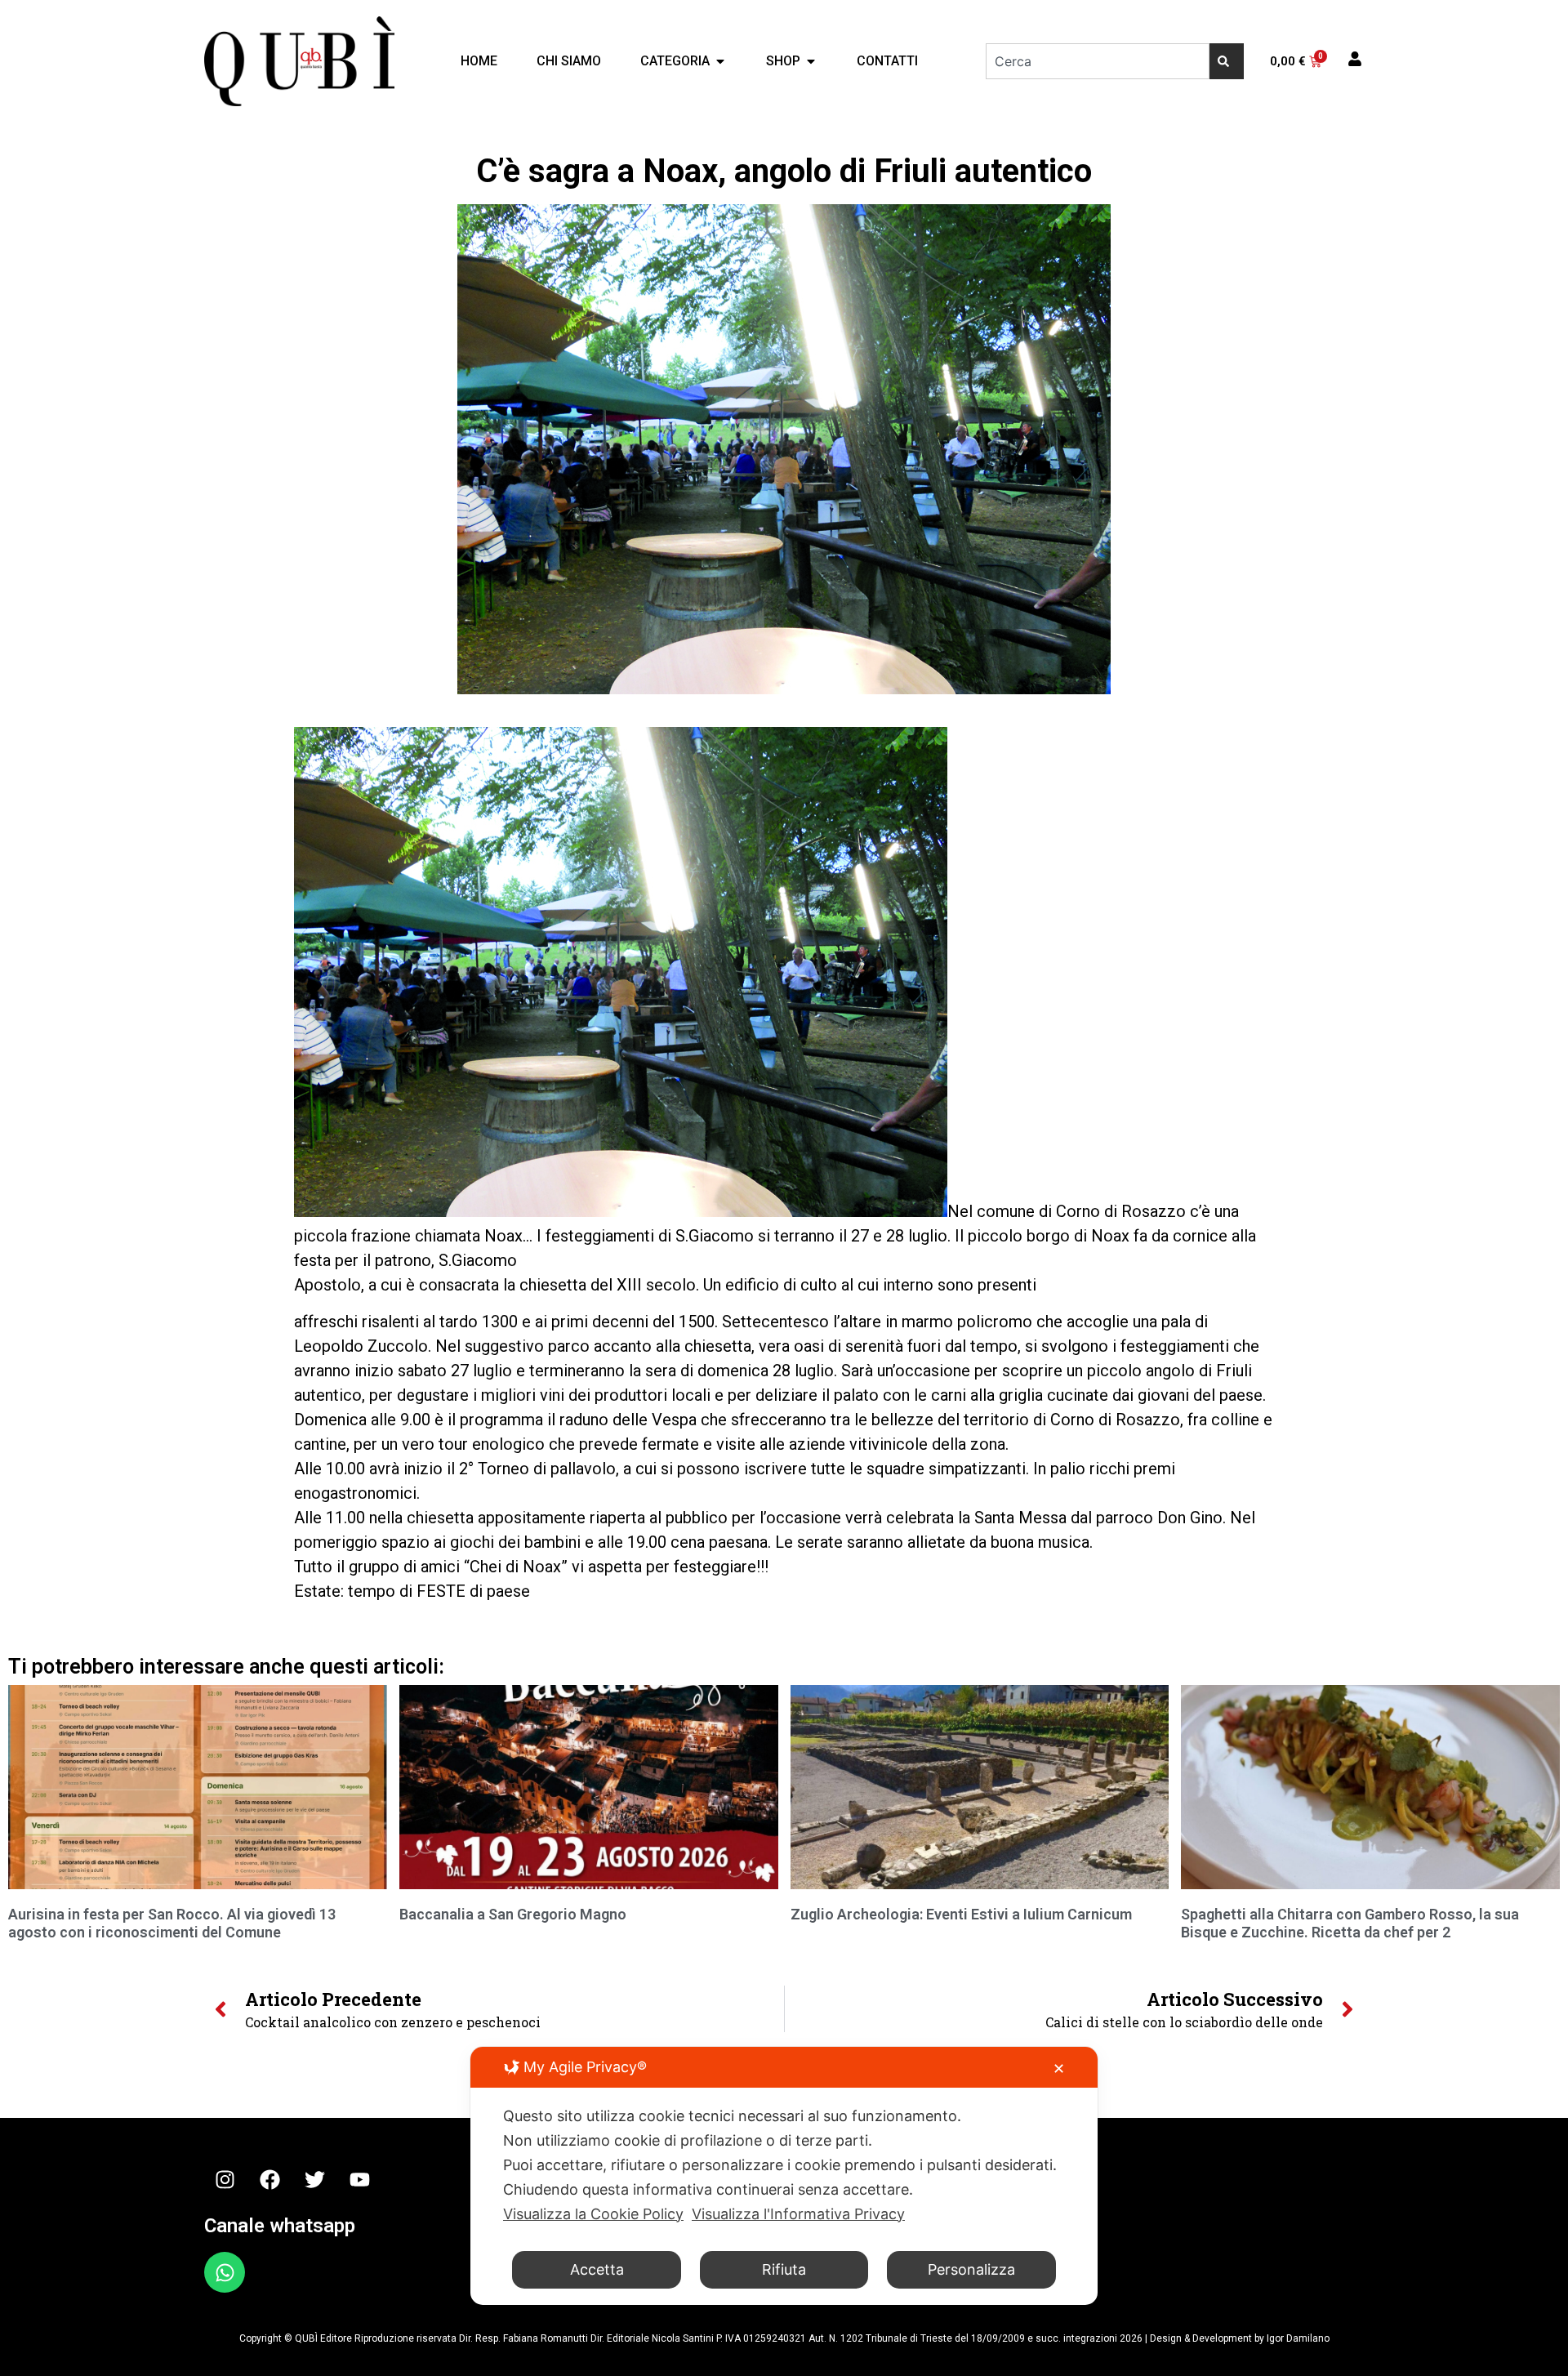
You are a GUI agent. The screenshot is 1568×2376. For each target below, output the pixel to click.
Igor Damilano (1298, 2338)
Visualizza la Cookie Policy (593, 2214)
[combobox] (1098, 61)
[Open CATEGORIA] (720, 61)
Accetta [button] (597, 2269)
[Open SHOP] (811, 61)
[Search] (1227, 61)
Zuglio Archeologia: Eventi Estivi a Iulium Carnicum (961, 1914)
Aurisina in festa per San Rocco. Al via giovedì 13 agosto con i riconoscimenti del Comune (172, 1923)
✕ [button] (1059, 2068)
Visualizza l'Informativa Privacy (798, 2214)
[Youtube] (359, 2179)
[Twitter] (314, 2179)
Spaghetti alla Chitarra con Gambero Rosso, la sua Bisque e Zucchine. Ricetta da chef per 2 (1350, 1923)
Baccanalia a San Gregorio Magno (513, 1914)
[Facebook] (269, 2179)
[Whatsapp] (225, 2272)
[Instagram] (225, 2179)
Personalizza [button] (971, 2269)
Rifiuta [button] (784, 2269)
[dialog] (784, 2176)
